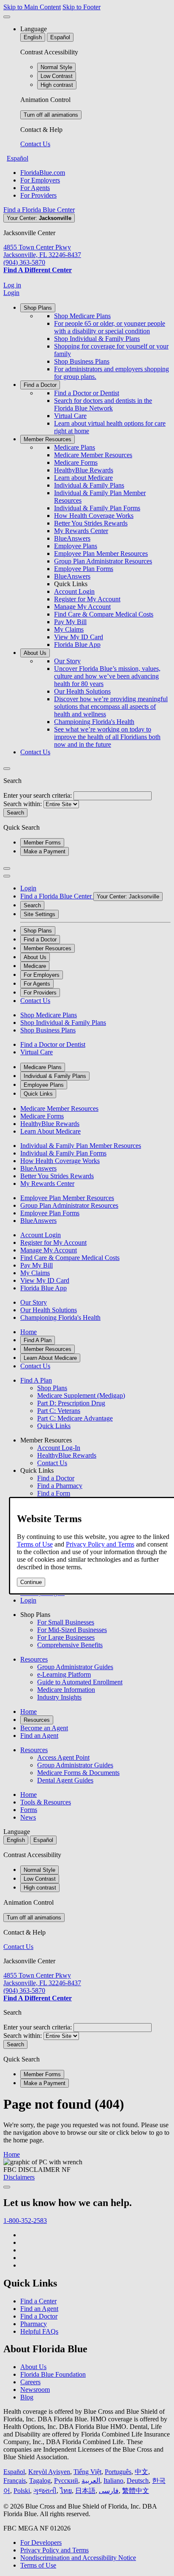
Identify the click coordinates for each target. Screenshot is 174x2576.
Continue (31, 1582)
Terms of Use (35, 1544)
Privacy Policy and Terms (100, 1544)
